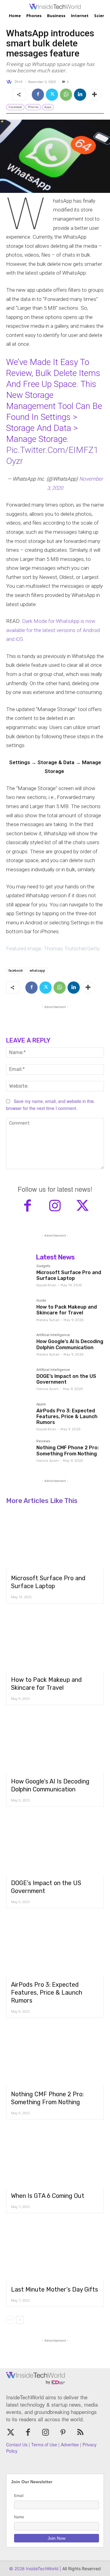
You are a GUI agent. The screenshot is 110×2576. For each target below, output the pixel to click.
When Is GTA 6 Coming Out (48, 2196)
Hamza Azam (48, 1389)
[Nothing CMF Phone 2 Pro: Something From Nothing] (19, 1452)
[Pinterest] (63, 2433)
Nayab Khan (46, 1285)
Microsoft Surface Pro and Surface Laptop (69, 1275)
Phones (33, 107)
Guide (41, 1301)
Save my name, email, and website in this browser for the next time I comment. (50, 1105)
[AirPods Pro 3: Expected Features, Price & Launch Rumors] (19, 1415)
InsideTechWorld (42, 2569)
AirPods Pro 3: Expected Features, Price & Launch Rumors (67, 1416)
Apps (48, 107)
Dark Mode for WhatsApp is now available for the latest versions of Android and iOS (53, 630)
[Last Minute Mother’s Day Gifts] (55, 2252)
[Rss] (81, 2433)
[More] (94, 95)
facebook (16, 970)
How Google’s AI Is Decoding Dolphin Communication (70, 1344)
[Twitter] (52, 95)
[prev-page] (10, 2320)
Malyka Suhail (48, 1320)
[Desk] (10, 82)
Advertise (70, 2444)
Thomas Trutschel (64, 948)
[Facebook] (38, 95)
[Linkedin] (80, 95)
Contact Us (17, 2444)
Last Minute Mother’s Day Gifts (55, 2289)
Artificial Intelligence (53, 1335)
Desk (19, 82)
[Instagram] (55, 1206)
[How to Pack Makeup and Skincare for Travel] (19, 1311)
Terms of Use (44, 2444)
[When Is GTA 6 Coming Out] (55, 2158)
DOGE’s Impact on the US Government (66, 1379)
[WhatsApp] (66, 95)
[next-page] (20, 2320)
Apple (41, 1404)
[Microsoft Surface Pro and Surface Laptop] (19, 1277)
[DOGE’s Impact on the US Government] (19, 1381)
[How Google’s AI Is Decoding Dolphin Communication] (19, 1346)
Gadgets (43, 1266)
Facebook (15, 107)
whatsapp (37, 970)
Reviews (43, 1441)
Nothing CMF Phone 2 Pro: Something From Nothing (68, 1451)
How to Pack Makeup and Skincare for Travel (67, 1310)
